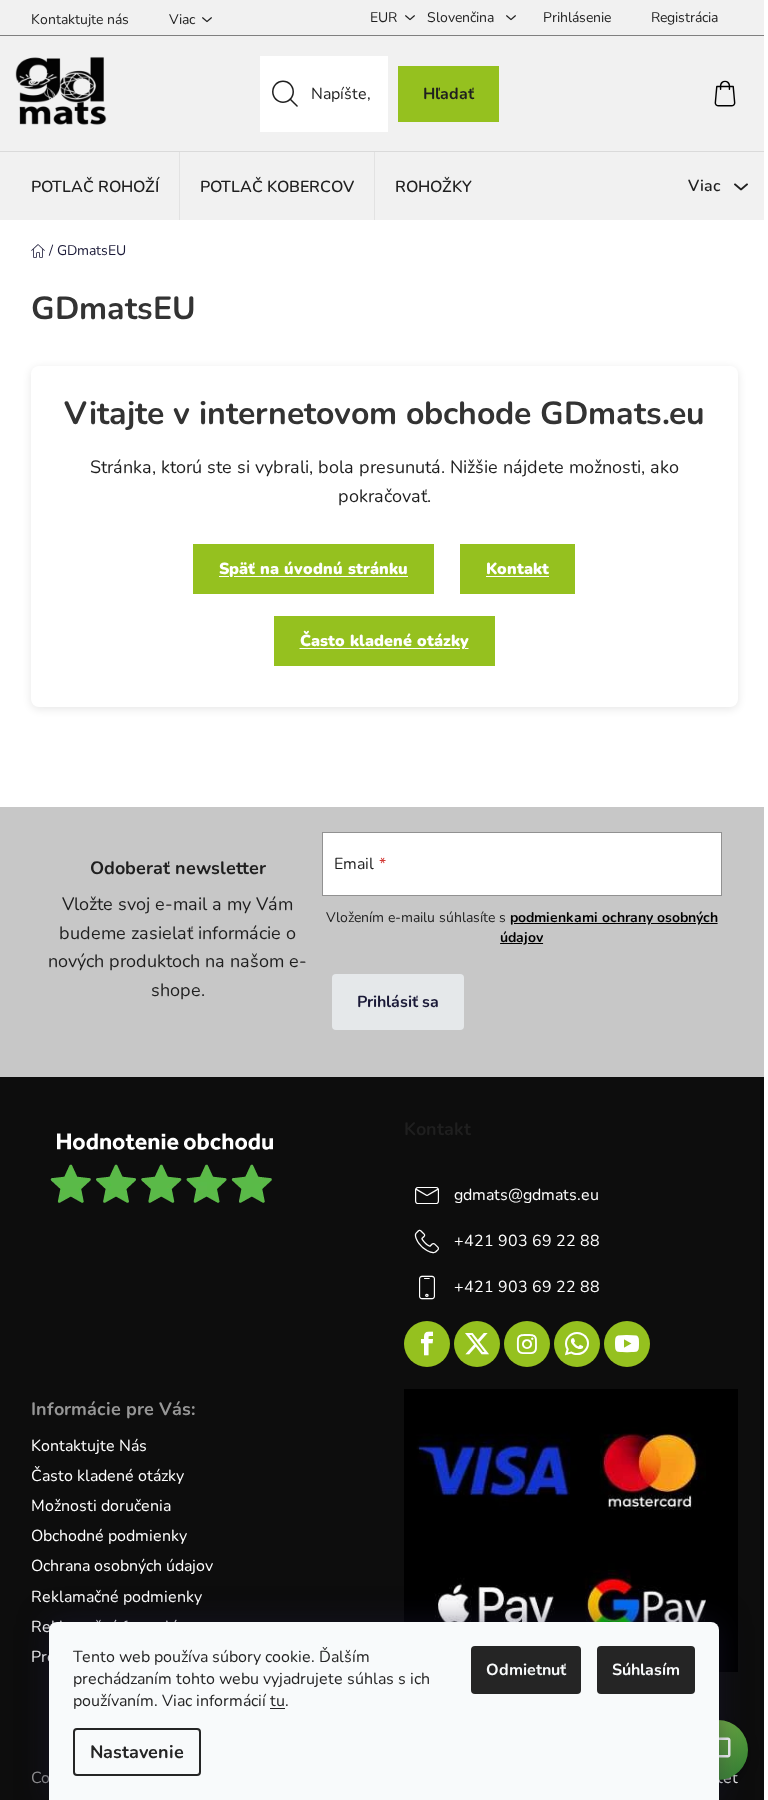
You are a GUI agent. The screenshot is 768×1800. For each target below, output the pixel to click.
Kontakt (517, 569)
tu (277, 1701)
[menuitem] (95, 186)
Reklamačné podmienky (116, 1597)
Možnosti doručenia (101, 1506)
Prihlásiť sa (398, 1002)
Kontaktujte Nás (89, 1446)
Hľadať (448, 94)
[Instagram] (527, 1344)
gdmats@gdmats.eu (526, 1195)
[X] (477, 1344)
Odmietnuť (526, 1670)
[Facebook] (427, 1344)
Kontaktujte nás (80, 19)
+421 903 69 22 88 (527, 1241)
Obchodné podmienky (109, 1536)
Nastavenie (137, 1752)
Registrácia (684, 17)
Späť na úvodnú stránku (313, 569)
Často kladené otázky (384, 641)
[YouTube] (627, 1344)
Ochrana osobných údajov (122, 1566)
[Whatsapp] (577, 1344)
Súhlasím (646, 1670)
